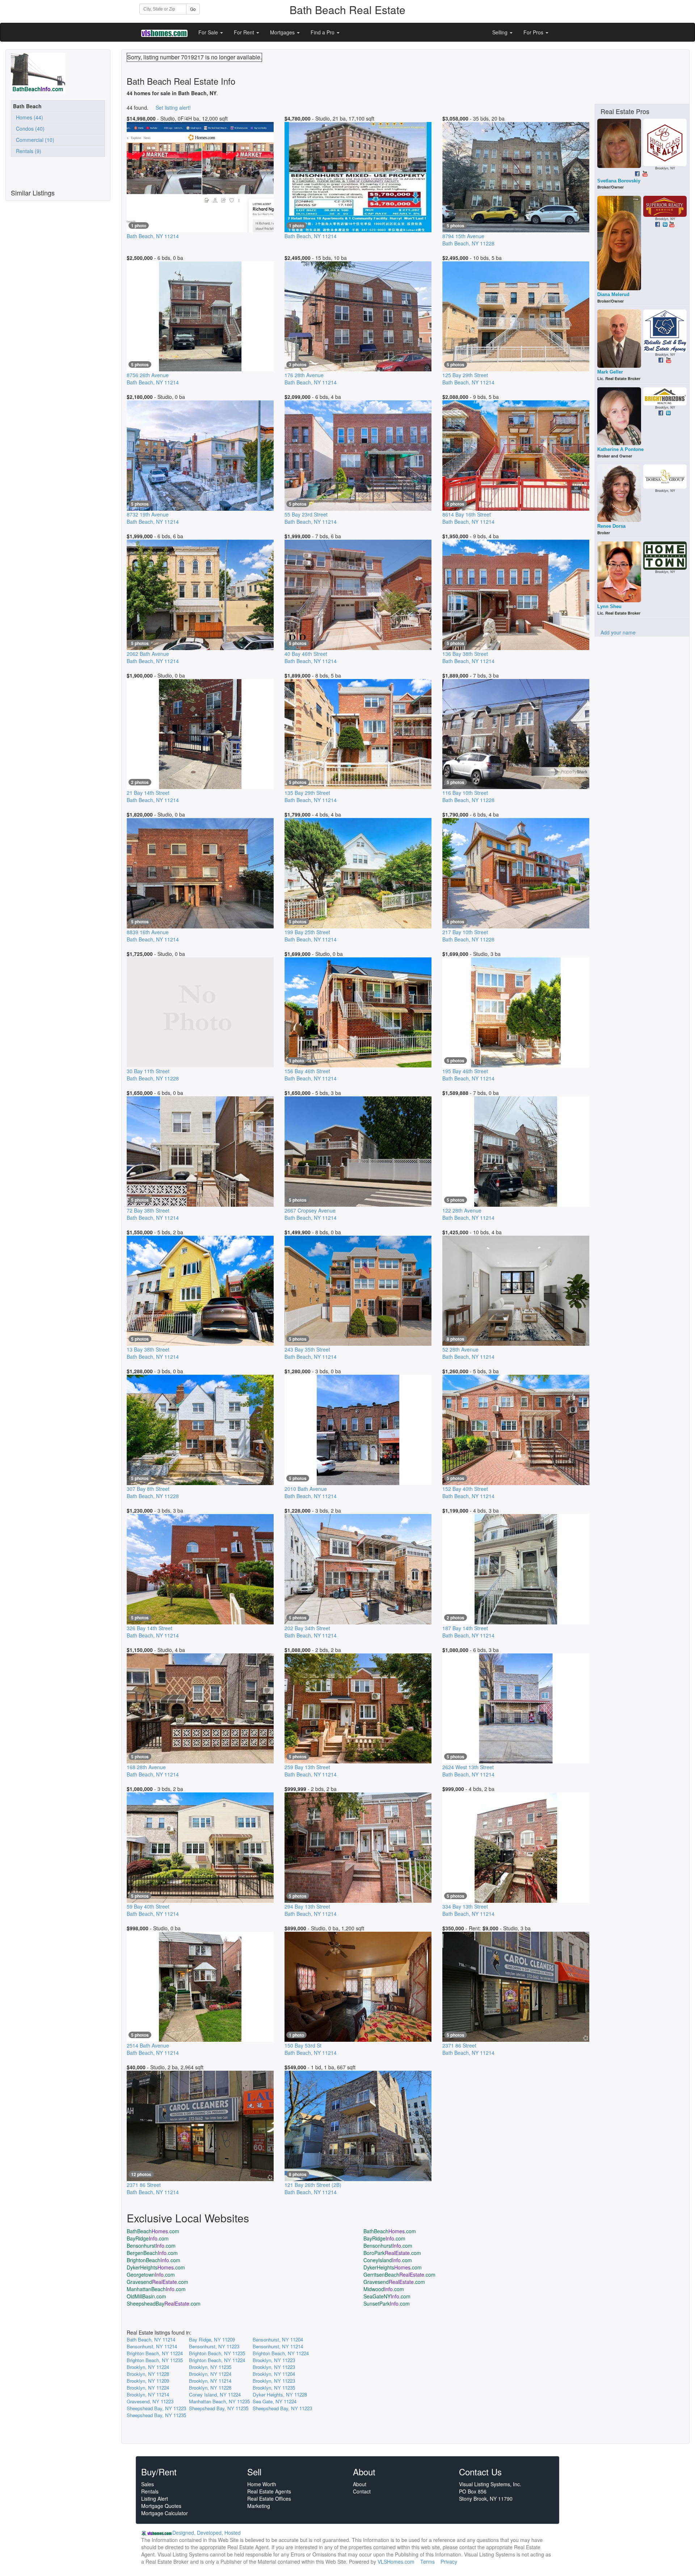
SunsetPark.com (387, 2303)
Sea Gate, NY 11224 (275, 2401)
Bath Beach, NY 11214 (151, 2339)
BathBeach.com (153, 2231)
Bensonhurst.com (151, 2246)
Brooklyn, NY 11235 (210, 2367)
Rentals (150, 2491)
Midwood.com (384, 2289)
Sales (148, 2484)
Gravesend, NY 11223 (150, 2401)
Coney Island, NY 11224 (215, 2394)
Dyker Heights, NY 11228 (280, 2394)
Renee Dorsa (611, 526)
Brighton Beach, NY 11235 (217, 2353)
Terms (427, 2562)
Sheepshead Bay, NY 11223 (156, 2408)
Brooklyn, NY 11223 (274, 2360)
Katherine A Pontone (620, 449)
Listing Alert (155, 2499)
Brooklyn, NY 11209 (148, 2381)
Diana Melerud (613, 294)
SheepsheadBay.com (164, 2303)
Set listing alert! (173, 107)
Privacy (449, 2562)
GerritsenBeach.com (399, 2274)
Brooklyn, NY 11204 (274, 2374)
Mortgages (283, 32)
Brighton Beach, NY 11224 (155, 2353)
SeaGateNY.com (387, 2296)
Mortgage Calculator (165, 2513)
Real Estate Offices (269, 2499)
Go (193, 9)
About (360, 2484)
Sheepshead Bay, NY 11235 (219, 2408)
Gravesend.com (157, 2282)
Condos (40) (29, 128)
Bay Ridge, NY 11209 (212, 2339)
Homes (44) (28, 117)
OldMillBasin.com (146, 2296)
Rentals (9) (27, 151)
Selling (501, 32)
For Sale (209, 32)
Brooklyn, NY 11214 (210, 2381)
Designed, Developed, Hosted (207, 2533)
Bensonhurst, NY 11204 (278, 2339)
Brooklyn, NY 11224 (148, 2367)
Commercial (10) (34, 140)
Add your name (618, 632)
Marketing (259, 2506)
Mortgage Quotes (161, 2506)
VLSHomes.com (396, 2562)
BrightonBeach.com (153, 2260)
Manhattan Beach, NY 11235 (219, 2401)
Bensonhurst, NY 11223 (214, 2346)
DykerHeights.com (156, 2267)
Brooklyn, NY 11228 (148, 2374)
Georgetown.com (151, 2274)
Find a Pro (323, 32)
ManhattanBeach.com (156, 2289)
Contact (362, 2491)
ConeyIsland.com (388, 2260)
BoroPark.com (392, 2253)
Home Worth (262, 2484)
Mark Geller (610, 372)
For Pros (534, 32)
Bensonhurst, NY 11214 (152, 2346)
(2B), (313, 2188)
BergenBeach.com (152, 2253)
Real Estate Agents (269, 2491)
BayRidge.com (148, 2238)
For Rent (245, 32)
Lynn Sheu (609, 606)
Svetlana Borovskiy (619, 181)
